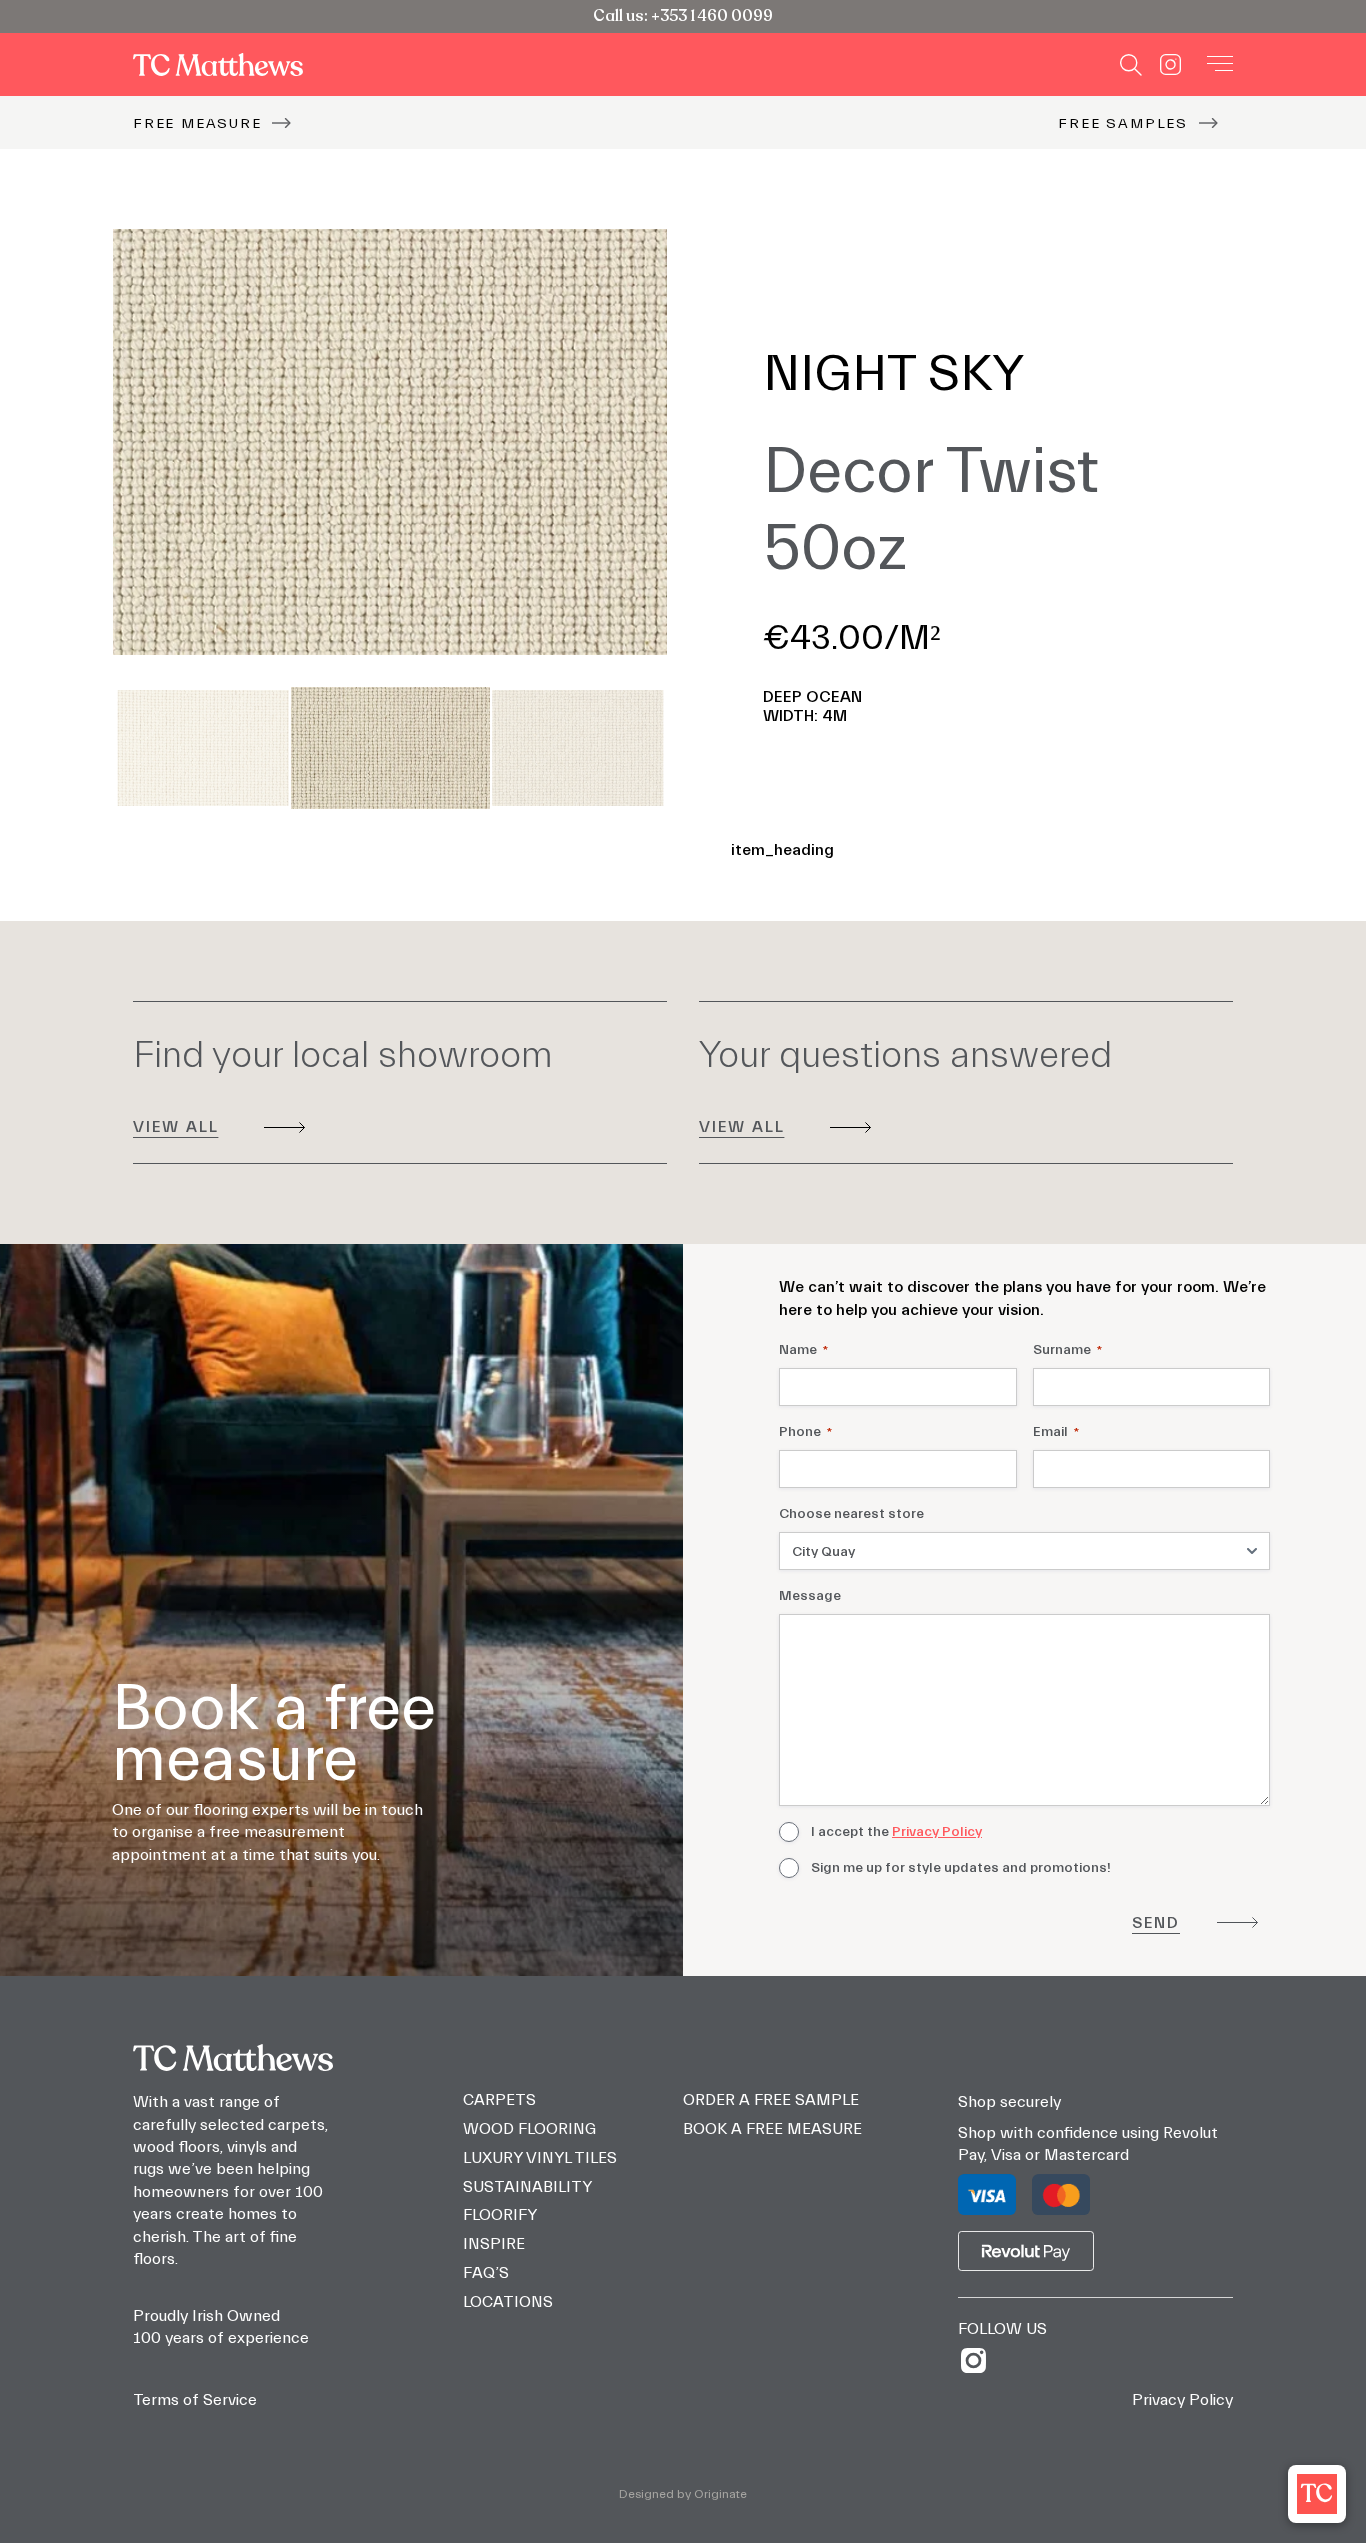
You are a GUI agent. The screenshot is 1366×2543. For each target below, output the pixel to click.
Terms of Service (195, 2400)
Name (803, 1350)
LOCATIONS (508, 2302)
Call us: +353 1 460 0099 (683, 16)
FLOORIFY (500, 2215)
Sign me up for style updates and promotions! (961, 1868)
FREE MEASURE (197, 123)
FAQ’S (486, 2273)
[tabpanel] (390, 442)
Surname (1067, 1350)
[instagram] (980, 2360)
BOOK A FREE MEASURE (772, 2129)
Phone (805, 1432)
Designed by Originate (683, 2494)
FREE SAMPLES (1123, 123)
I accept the (896, 1832)
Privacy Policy (937, 1832)
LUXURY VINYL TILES (540, 2158)
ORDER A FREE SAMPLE (771, 2100)
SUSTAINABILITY (527, 2187)
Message (810, 1596)
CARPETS (499, 2100)
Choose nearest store (851, 1514)
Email (1056, 1432)
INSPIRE (494, 2244)
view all (175, 1127)
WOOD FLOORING (529, 2129)
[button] (1317, 2494)
